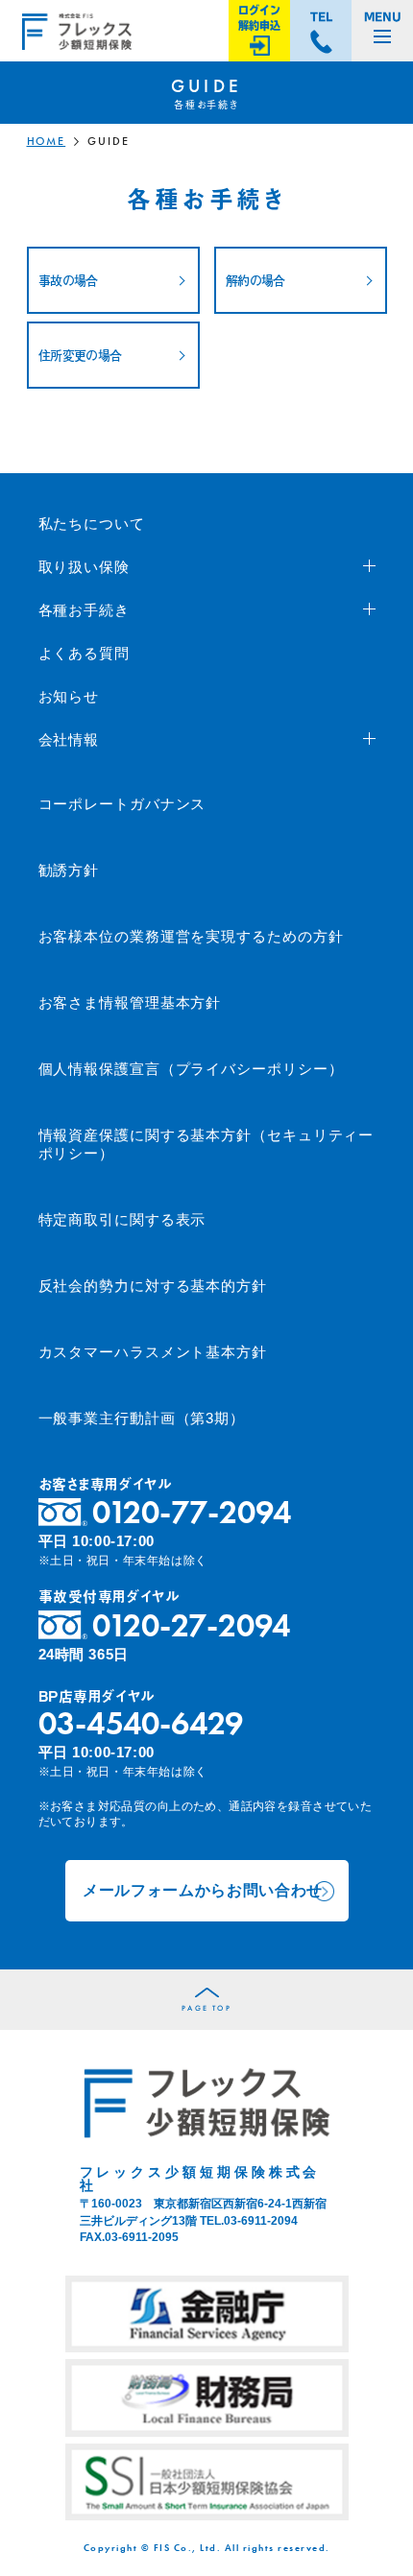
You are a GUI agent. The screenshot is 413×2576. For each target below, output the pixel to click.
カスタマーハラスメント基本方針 (153, 1352)
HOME (47, 141)
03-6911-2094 (261, 2221)
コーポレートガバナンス (122, 804)
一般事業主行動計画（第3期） (142, 1418)
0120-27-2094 (191, 1625)
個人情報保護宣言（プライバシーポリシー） (191, 1069)
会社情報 (69, 739)
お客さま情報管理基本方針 (130, 1002)
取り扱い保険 (84, 567)
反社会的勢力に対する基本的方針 (153, 1286)
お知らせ (69, 696)
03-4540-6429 (141, 1723)
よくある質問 (84, 653)
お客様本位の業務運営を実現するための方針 (191, 936)
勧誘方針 (69, 870)
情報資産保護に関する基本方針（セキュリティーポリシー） (206, 1145)
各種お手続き (84, 610)
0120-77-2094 (192, 1512)
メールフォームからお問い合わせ (203, 1890)
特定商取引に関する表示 (122, 1219)
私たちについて (92, 524)
